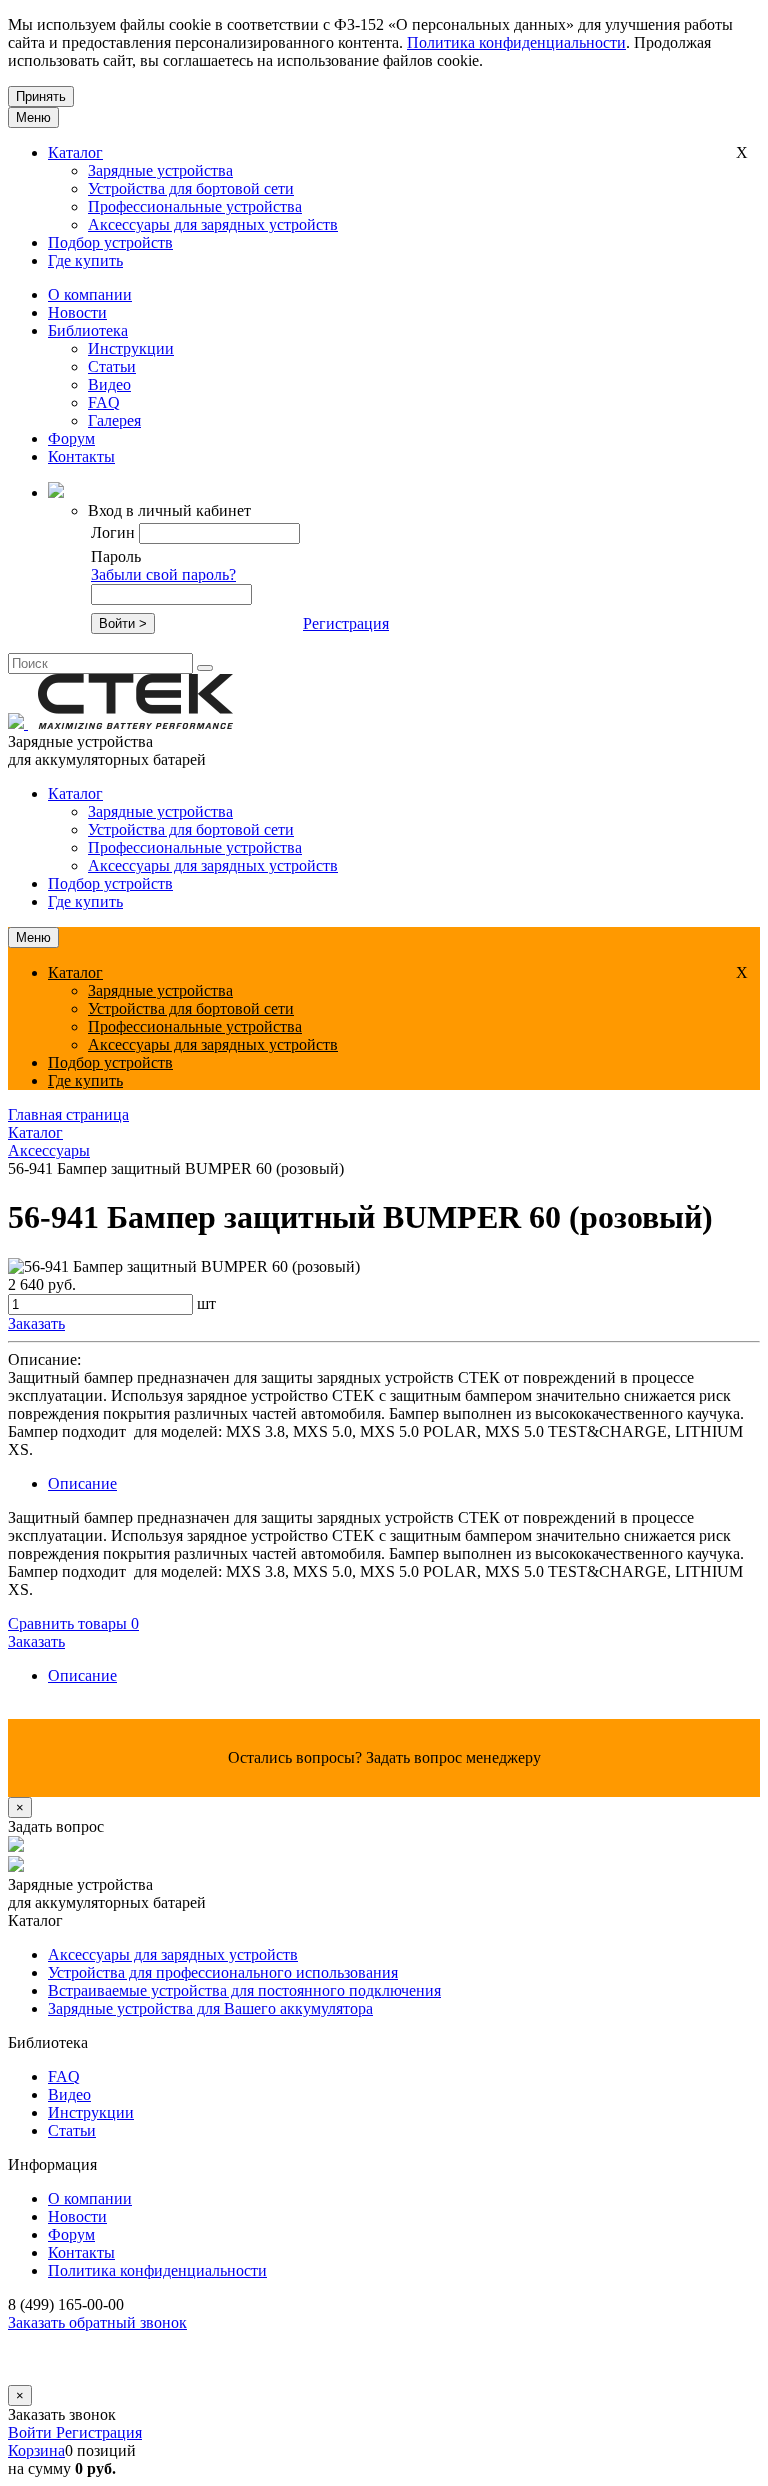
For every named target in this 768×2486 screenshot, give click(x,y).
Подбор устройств (110, 242)
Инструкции (131, 348)
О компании (90, 294)
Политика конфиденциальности (516, 42)
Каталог (75, 152)
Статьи (112, 366)
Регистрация (346, 623)
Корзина (36, 2450)
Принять (41, 96)
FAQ (104, 402)
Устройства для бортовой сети (191, 188)
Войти (32, 2432)
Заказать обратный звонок (97, 2322)
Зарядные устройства (160, 170)
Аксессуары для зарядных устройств (213, 224)
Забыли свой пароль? (163, 574)
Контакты (81, 456)
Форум (71, 438)
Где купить (85, 260)
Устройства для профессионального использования (223, 1972)
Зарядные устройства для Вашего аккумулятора (210, 2008)
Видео (109, 384)
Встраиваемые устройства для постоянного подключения (244, 1990)
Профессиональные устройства (195, 206)
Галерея (114, 420)
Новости (77, 312)
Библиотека (88, 330)
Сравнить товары (73, 1623)
